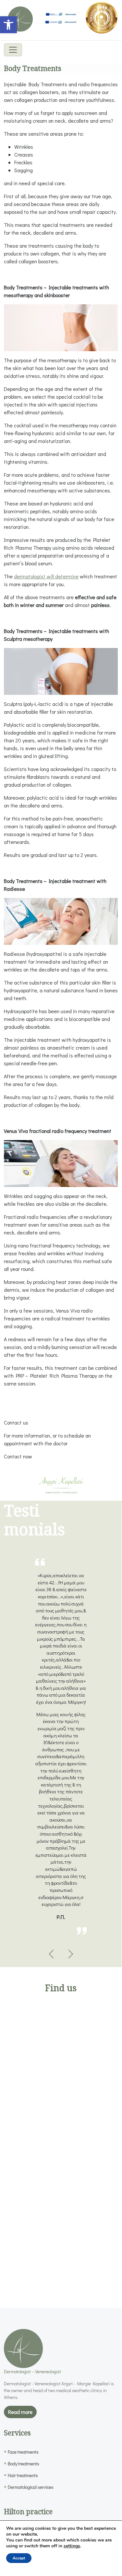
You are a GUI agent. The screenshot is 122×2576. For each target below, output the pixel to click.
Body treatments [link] (24, 2464)
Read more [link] (20, 2412)
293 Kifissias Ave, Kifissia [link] (63, 2250)
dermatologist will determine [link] (46, 576)
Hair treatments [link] (23, 2475)
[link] (8, 25)
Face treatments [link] (23, 2452)
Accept (19, 2558)
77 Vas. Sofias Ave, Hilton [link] (63, 2101)
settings (72, 2546)
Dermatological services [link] (31, 2487)
